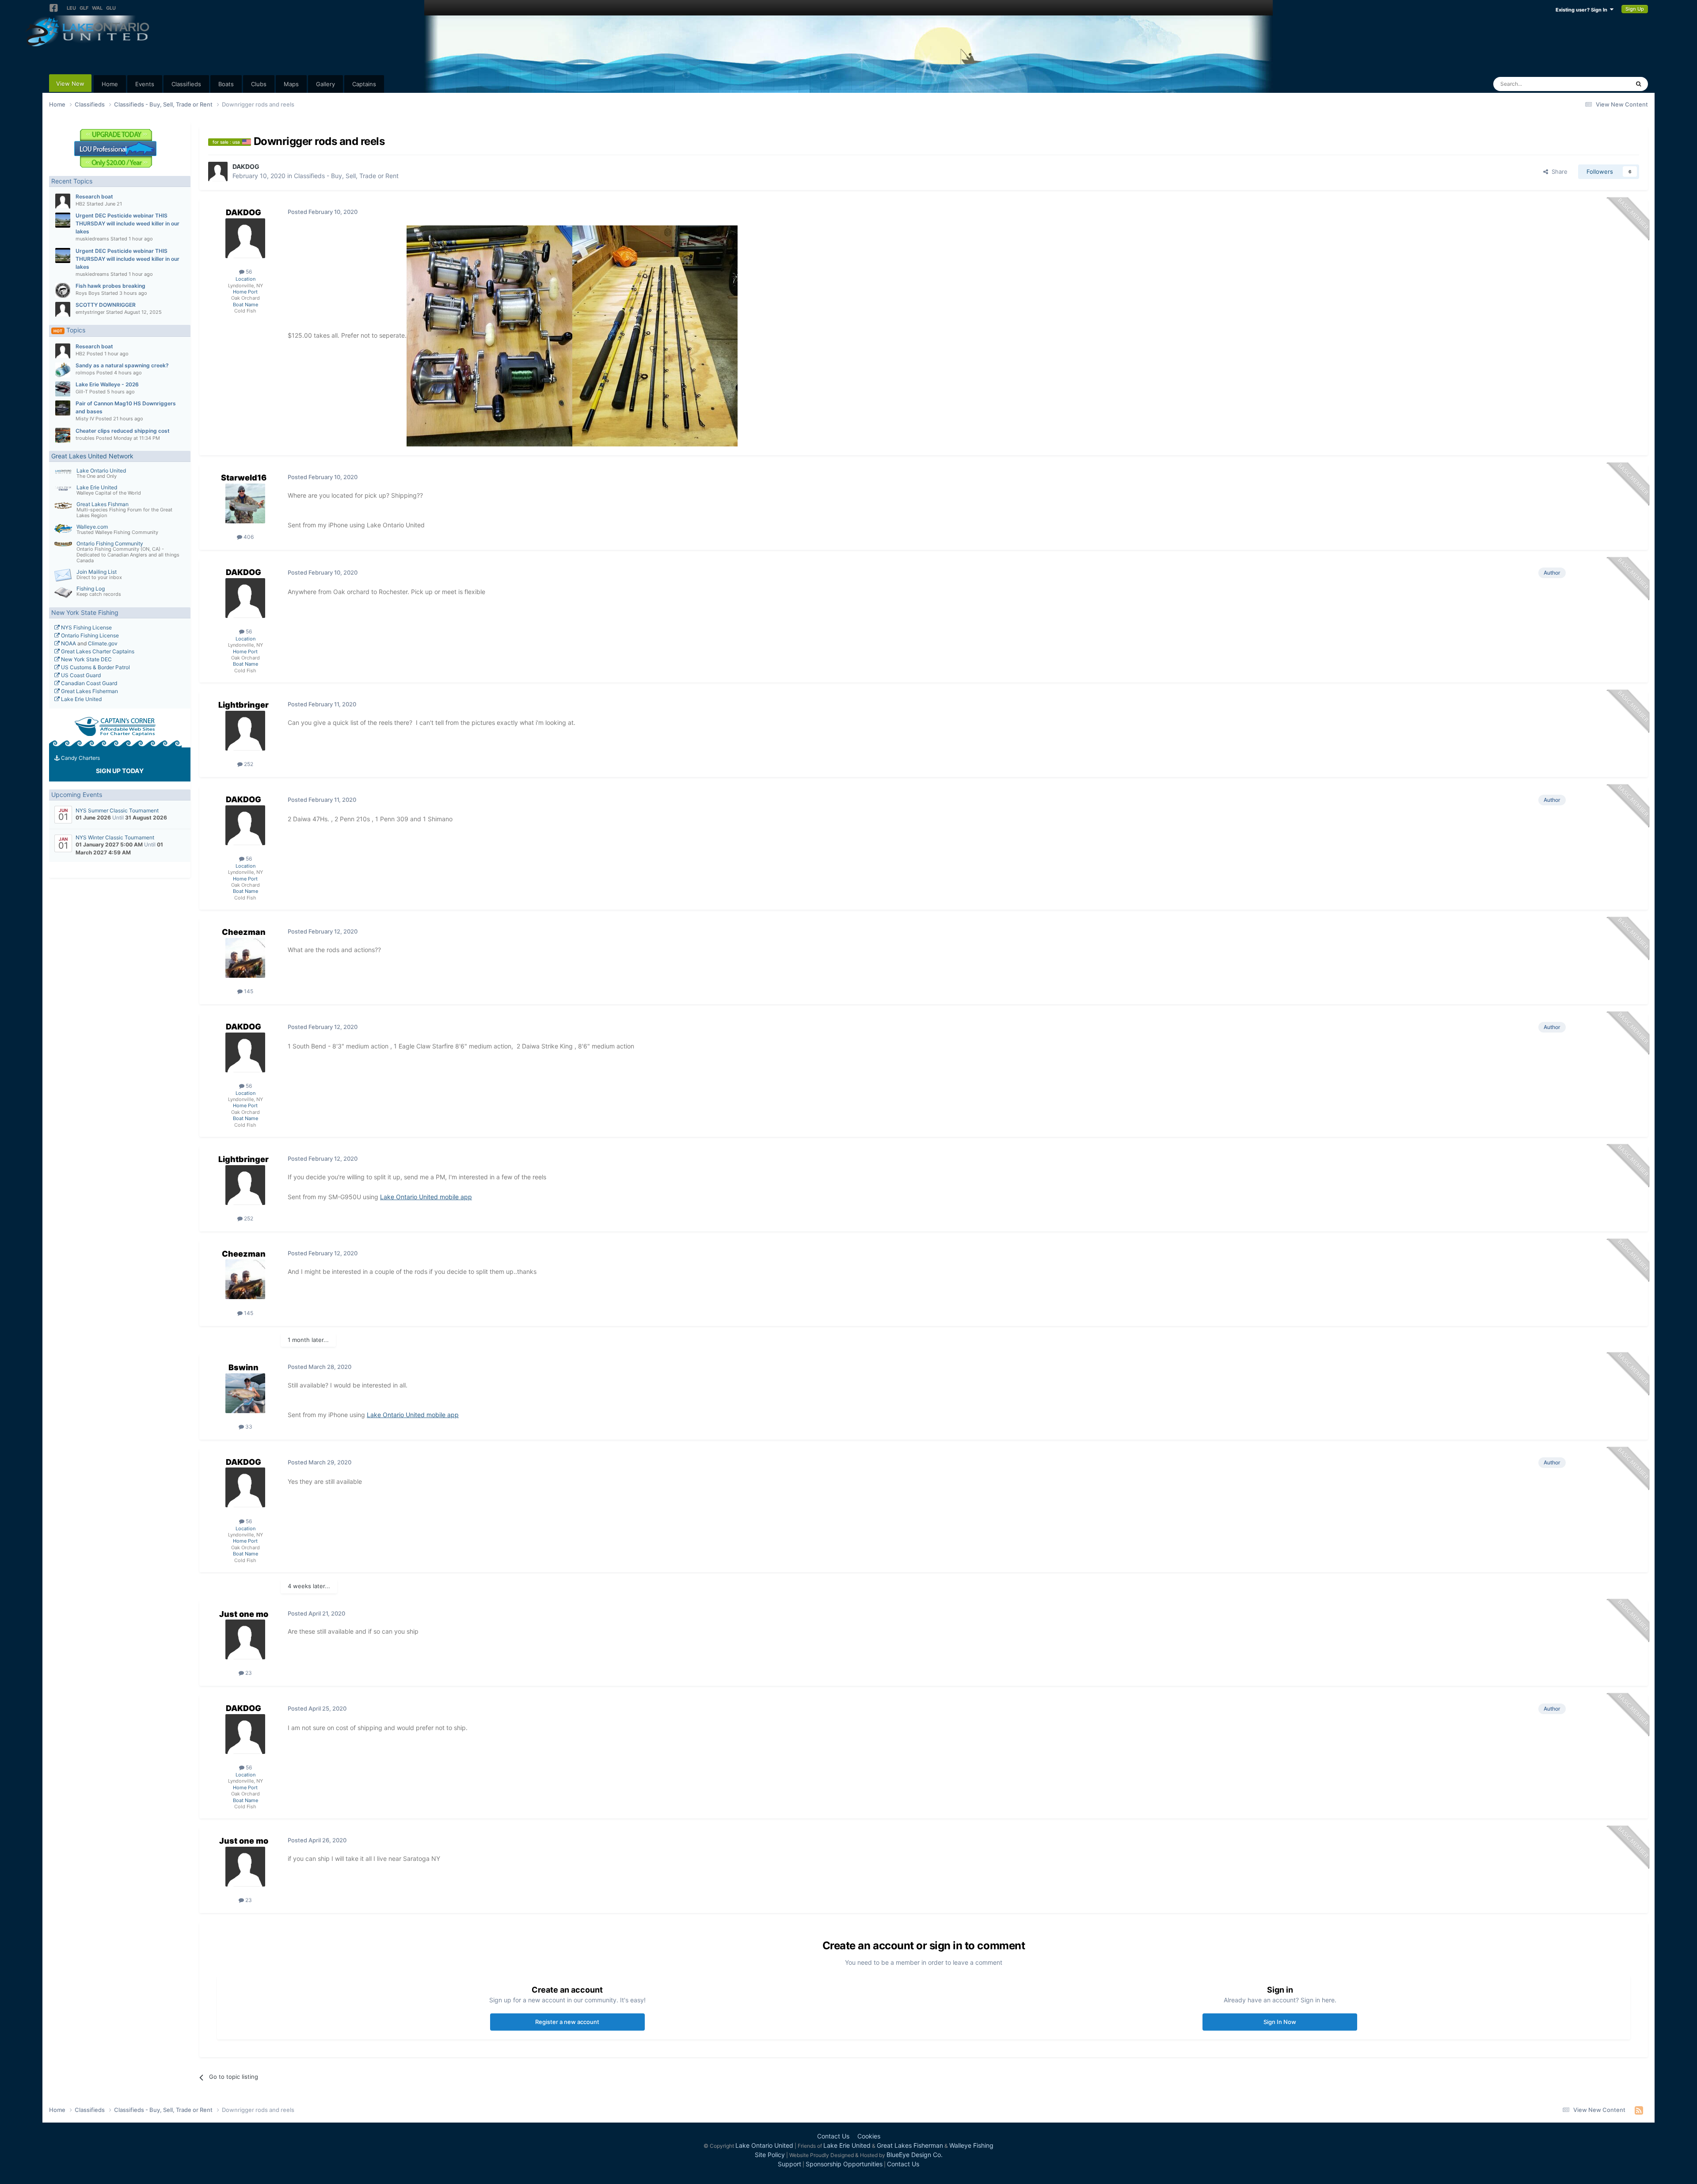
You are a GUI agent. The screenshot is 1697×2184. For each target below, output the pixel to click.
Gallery (325, 84)
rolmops (85, 373)
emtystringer (90, 312)
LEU (71, 8)
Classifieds (186, 84)
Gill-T (82, 392)
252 (248, 764)
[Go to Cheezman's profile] (245, 958)
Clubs (259, 84)
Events (145, 84)
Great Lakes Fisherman (89, 691)
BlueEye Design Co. (915, 2155)
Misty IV (85, 419)
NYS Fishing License (86, 627)
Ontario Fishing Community (110, 543)
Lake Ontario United (101, 471)
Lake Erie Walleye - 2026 (107, 384)
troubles (85, 438)
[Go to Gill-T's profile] (63, 389)
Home (110, 84)
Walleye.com (92, 527)
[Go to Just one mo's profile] (245, 1639)
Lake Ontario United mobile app (426, 1197)
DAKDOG (246, 166)
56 (248, 272)
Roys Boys (88, 293)
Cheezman (244, 932)
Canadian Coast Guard (88, 683)
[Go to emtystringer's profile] (63, 309)
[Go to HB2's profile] (63, 201)
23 (248, 1673)
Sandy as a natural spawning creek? (122, 365)
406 (248, 537)
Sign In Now (1280, 2022)
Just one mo (244, 1614)
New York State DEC (86, 659)
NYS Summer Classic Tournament (117, 810)
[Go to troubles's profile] (63, 435)
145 (248, 991)
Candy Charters (80, 758)
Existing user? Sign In (1583, 10)
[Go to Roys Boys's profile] (63, 290)
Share (1558, 172)
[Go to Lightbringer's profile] (245, 731)
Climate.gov (103, 643)
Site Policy (770, 2155)
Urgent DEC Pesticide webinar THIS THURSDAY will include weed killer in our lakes (127, 223)
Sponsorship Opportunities (844, 2164)
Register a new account (567, 2022)
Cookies (869, 2136)
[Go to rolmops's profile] (63, 370)
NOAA (68, 643)
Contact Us (833, 2136)
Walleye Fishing (971, 2145)
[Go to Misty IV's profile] (63, 408)
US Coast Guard (80, 675)
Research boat (94, 196)
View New (70, 84)
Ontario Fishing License (89, 635)
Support (790, 2164)
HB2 (80, 204)
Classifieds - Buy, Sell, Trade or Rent (346, 176)
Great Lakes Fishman (103, 504)
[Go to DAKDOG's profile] (218, 172)
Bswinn (244, 1367)
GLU (111, 8)
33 (248, 1427)
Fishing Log (91, 589)
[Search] (1638, 84)
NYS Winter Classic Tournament (115, 837)
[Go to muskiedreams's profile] (63, 220)
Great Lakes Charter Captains (97, 651)
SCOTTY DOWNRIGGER (106, 305)
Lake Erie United (97, 487)
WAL (97, 8)
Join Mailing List (97, 572)
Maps (291, 84)
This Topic (1604, 84)
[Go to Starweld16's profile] (245, 503)
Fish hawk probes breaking (110, 286)
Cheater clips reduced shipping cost (123, 431)
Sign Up (1635, 9)
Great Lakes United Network (92, 456)
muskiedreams (92, 239)
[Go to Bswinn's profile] (245, 1393)
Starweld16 (244, 478)
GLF (84, 8)
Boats (226, 84)
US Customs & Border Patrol (95, 667)
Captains (364, 84)
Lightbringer (244, 705)
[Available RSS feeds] (1639, 2110)
